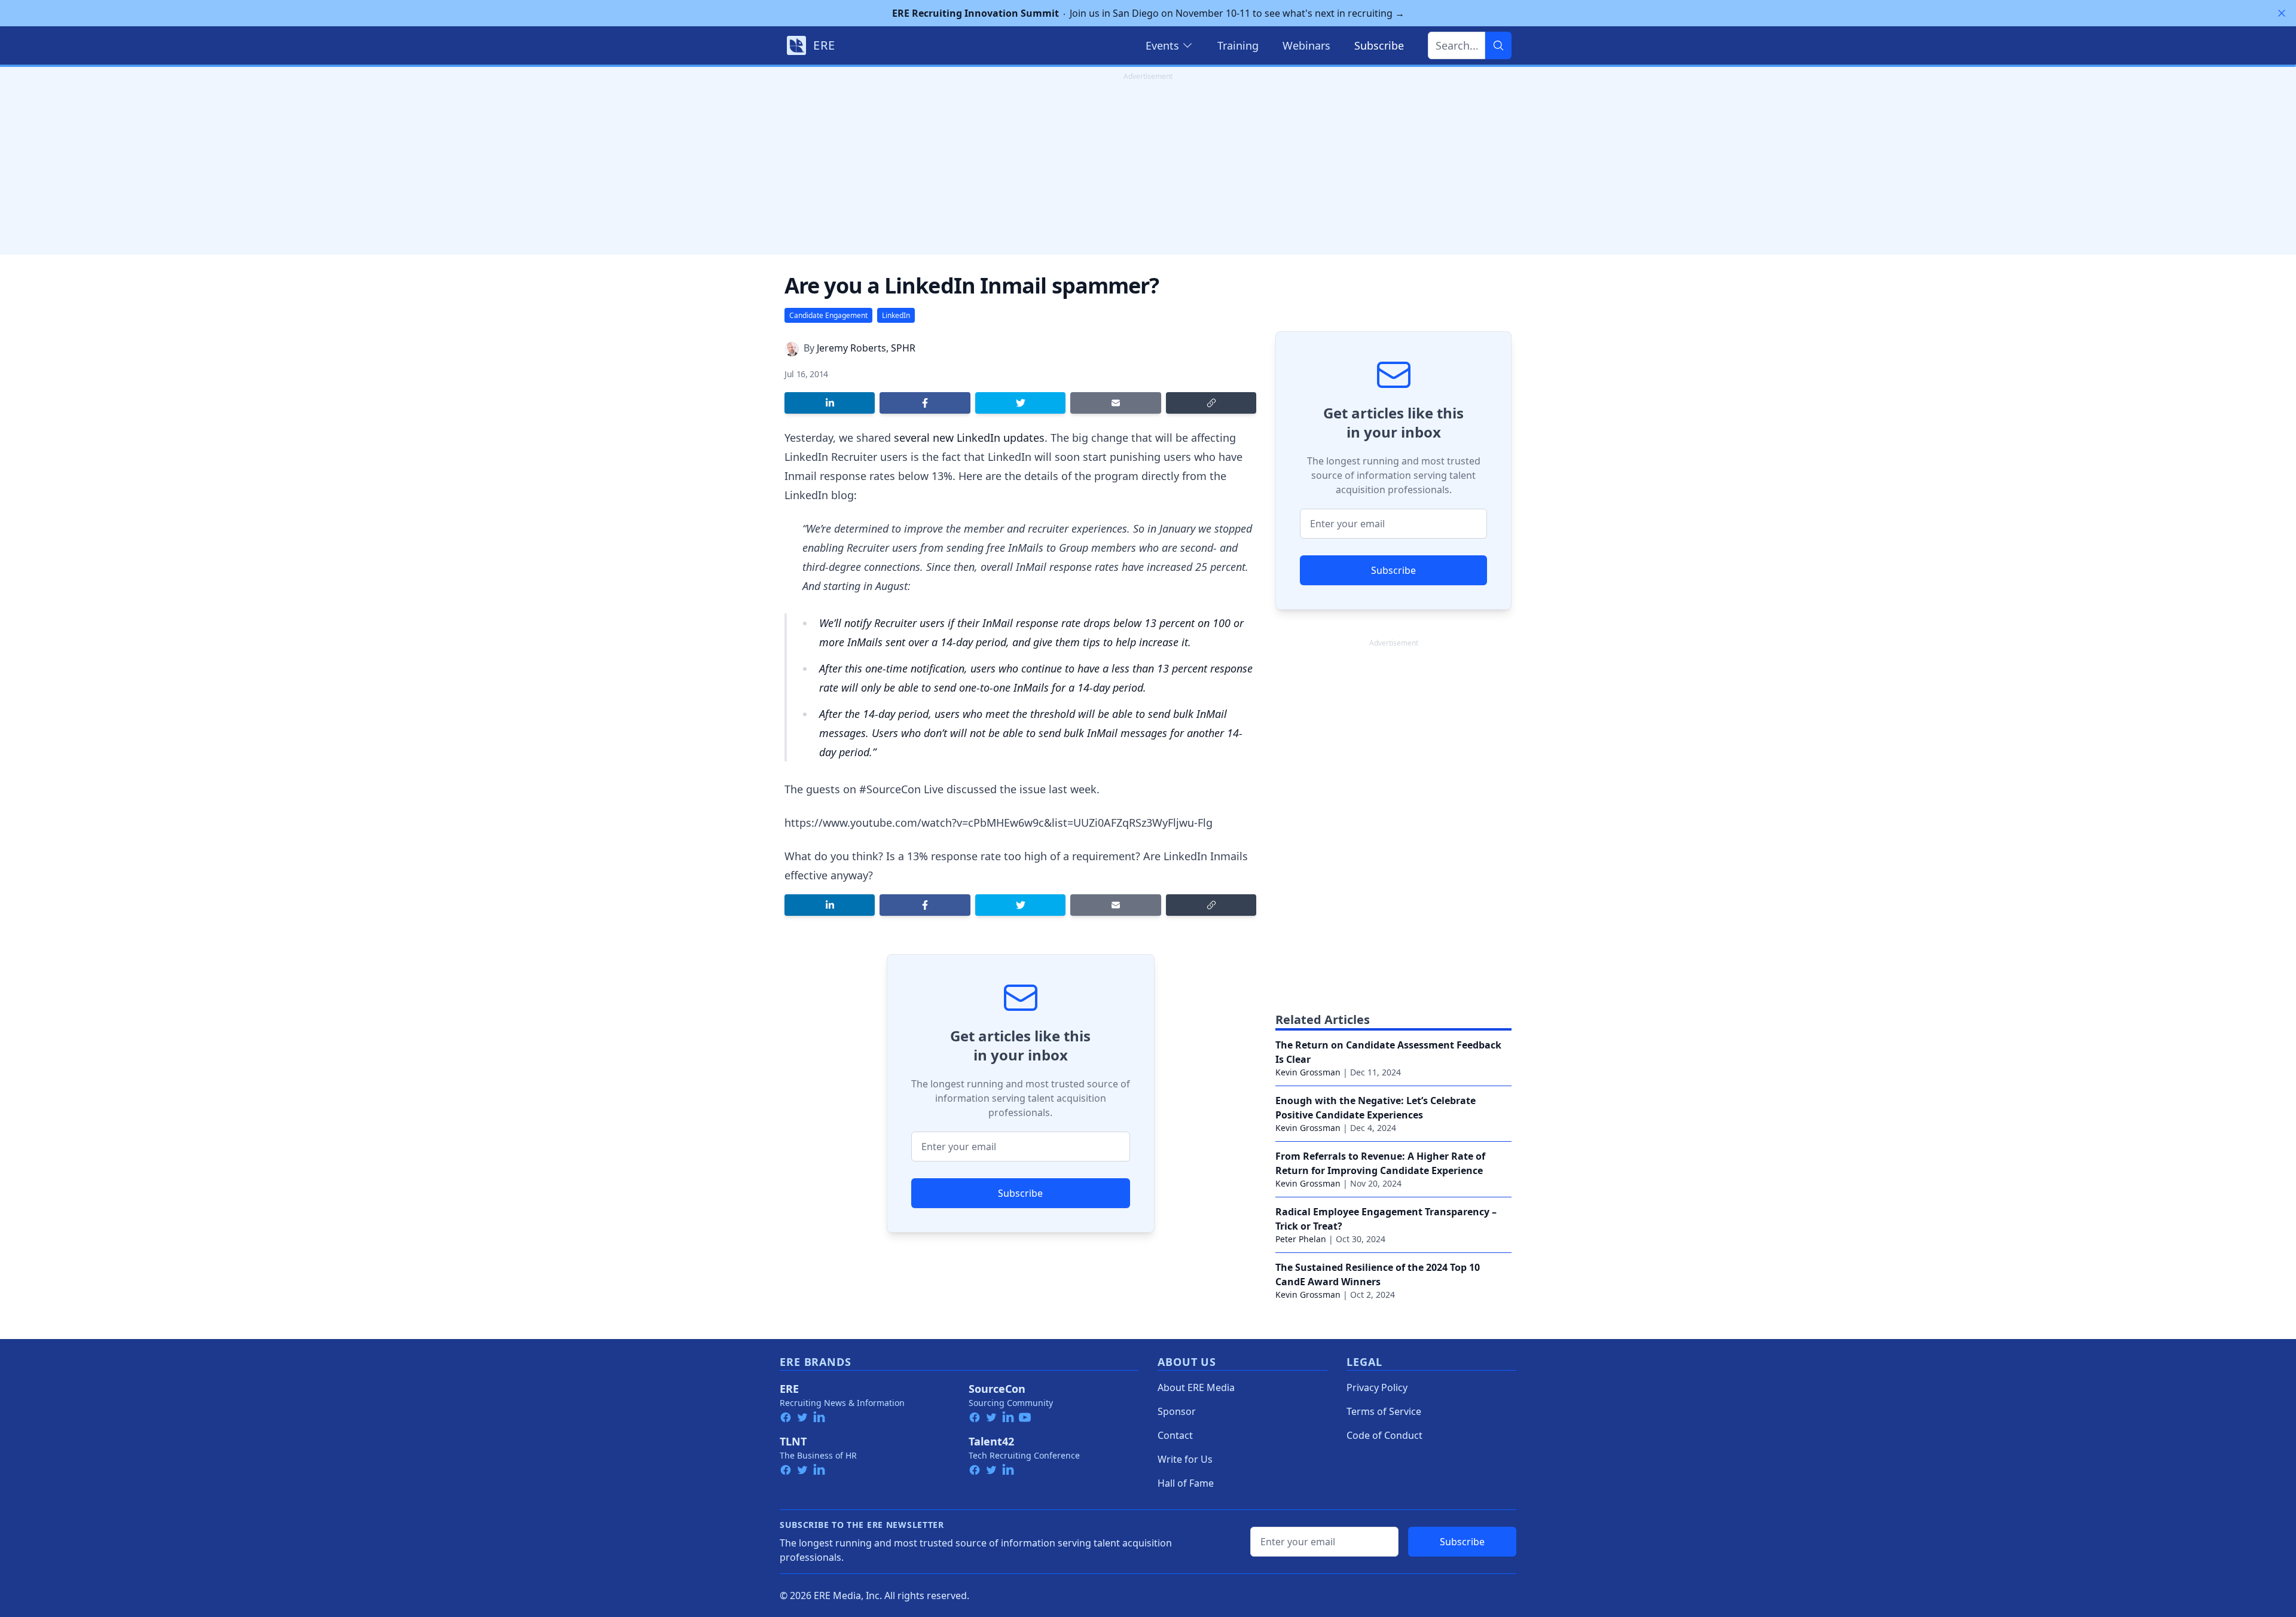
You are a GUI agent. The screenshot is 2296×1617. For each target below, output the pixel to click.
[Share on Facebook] (925, 403)
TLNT (793, 1441)
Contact (1175, 1435)
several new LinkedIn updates (969, 438)
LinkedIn (896, 315)
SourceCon (997, 1389)
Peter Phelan (1301, 1239)
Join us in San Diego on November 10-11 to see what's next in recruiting (1148, 13)
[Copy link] (1211, 403)
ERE (789, 1389)
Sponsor (1177, 1411)
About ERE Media (1196, 1387)
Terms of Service (1384, 1411)
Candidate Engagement (828, 315)
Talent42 (991, 1441)
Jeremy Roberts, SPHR (866, 348)
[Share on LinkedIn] (830, 403)
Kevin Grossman (1308, 1072)
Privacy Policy (1377, 1387)
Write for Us (1185, 1459)
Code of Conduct (1384, 1435)
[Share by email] (1115, 403)
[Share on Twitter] (1020, 403)
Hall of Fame (1186, 1483)
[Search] (1498, 45)
